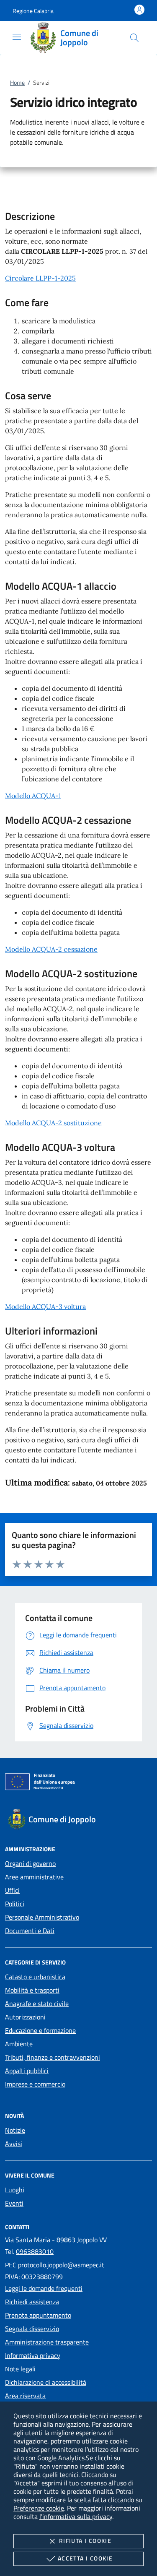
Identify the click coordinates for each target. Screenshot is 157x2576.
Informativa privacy (33, 2355)
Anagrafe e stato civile (37, 2004)
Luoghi (15, 2190)
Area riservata (25, 2396)
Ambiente (19, 2044)
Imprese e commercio (35, 2084)
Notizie (15, 2130)
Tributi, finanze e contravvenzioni (53, 2057)
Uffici (12, 1890)
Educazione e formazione (40, 2030)
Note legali (20, 2369)
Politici (15, 1904)
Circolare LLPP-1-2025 (40, 278)
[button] (33, 11)
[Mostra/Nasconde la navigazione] (17, 37)
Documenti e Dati (30, 1931)
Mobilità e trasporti (32, 1990)
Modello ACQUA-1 (33, 796)
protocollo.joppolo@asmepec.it (61, 2265)
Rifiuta (85, 2541)
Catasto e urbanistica (35, 1977)
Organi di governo (30, 1863)
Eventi (14, 2203)
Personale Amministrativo (42, 1917)
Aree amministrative (34, 1877)
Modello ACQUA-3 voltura (45, 1306)
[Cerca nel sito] (134, 38)
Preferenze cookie (39, 2508)
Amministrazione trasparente (47, 2342)
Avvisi (14, 2144)
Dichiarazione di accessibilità (46, 2382)
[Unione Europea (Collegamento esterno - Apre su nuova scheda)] (78, 1783)
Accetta (85, 2558)
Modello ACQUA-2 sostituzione (53, 1123)
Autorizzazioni (25, 2017)
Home (17, 82)
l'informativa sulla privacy (76, 2516)
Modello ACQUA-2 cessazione (51, 949)
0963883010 (35, 2251)
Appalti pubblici (27, 2071)
